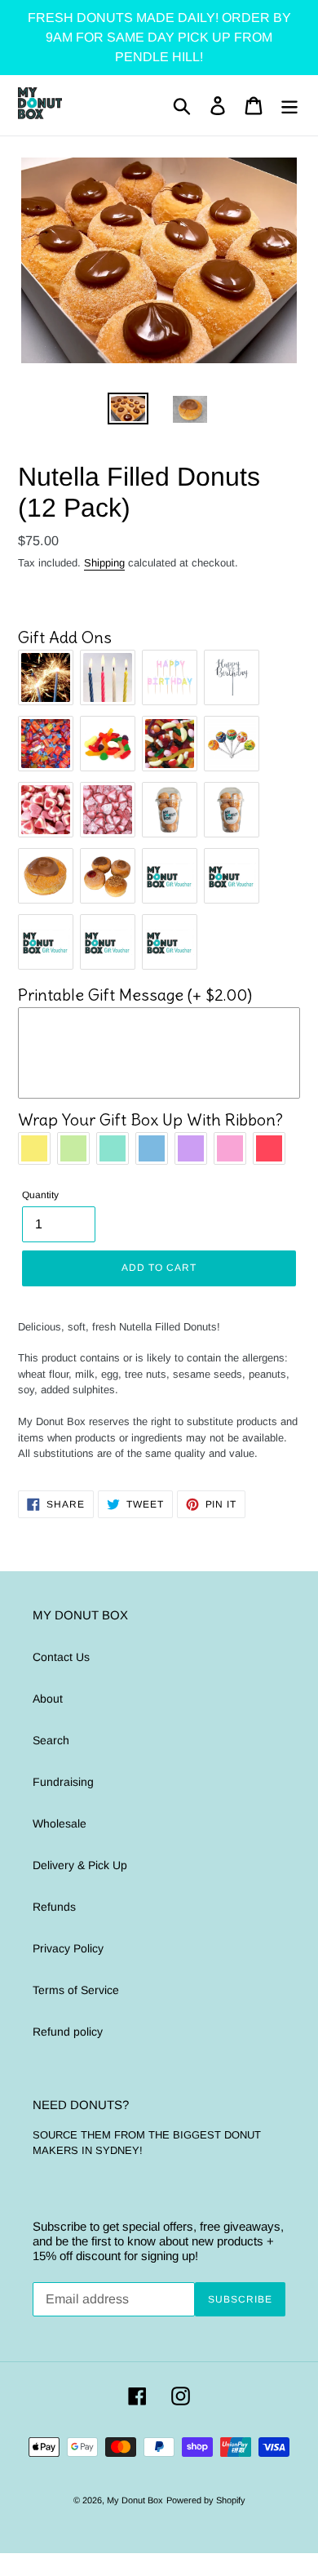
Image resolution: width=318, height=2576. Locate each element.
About (48, 1699)
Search (51, 1740)
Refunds (54, 1907)
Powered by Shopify (206, 2500)
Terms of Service (76, 1990)
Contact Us (61, 1657)
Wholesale (60, 1823)
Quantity (40, 1195)
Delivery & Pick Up (80, 1865)
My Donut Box (135, 2500)
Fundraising (63, 1782)
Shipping (104, 563)
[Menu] (289, 106)
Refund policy (68, 2032)
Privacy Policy (68, 1948)
